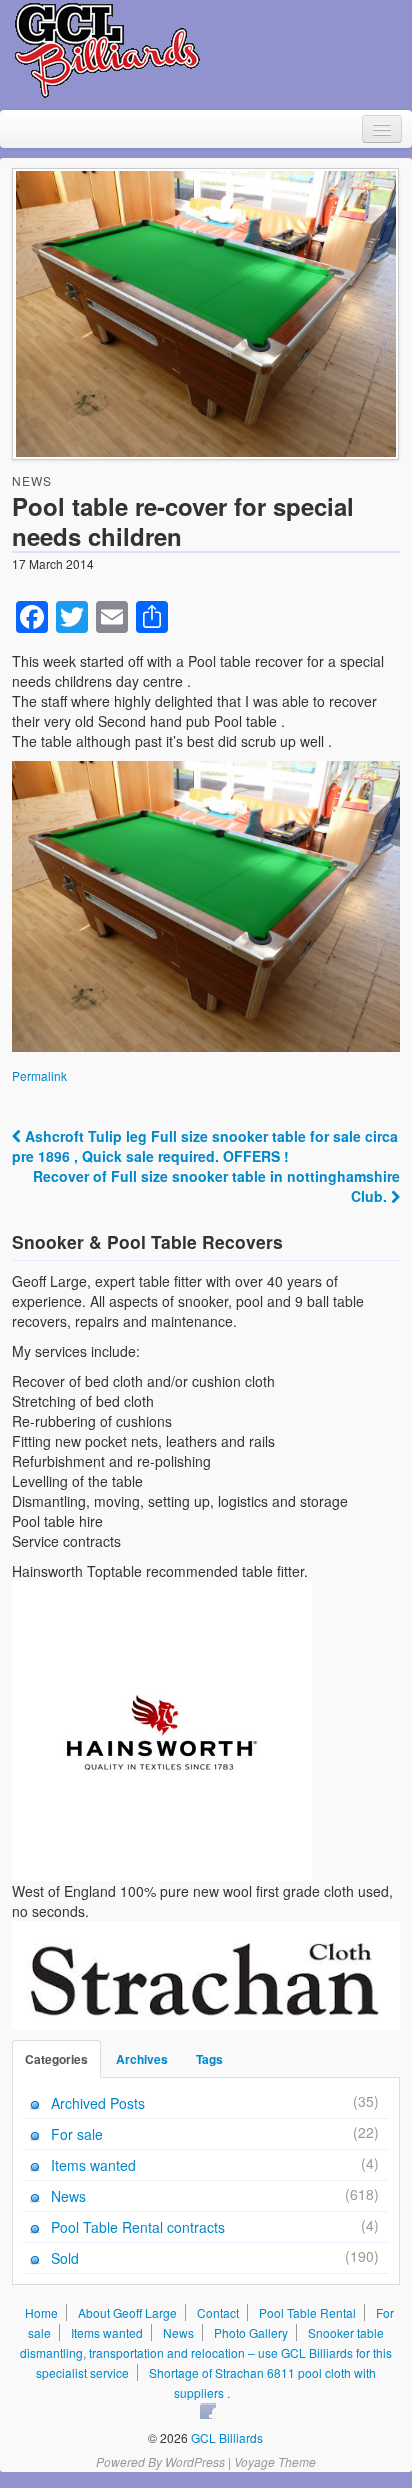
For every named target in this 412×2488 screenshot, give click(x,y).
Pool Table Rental (307, 2312)
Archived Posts (98, 2103)
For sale (77, 2134)
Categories (56, 2059)
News (32, 480)
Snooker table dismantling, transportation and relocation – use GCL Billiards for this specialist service (206, 2352)
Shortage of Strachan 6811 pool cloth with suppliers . (262, 2382)
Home (41, 2312)
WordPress (195, 2461)
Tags (209, 2059)
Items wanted (93, 2165)
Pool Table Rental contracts (138, 2227)
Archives (142, 2059)
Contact (218, 2312)
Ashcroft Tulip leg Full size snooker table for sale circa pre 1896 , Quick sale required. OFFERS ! (205, 1146)
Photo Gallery (251, 2332)
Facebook (208, 2411)
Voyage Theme (275, 2461)
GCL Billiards (225, 2437)
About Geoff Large (127, 2312)
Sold (65, 2258)
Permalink (39, 1075)
